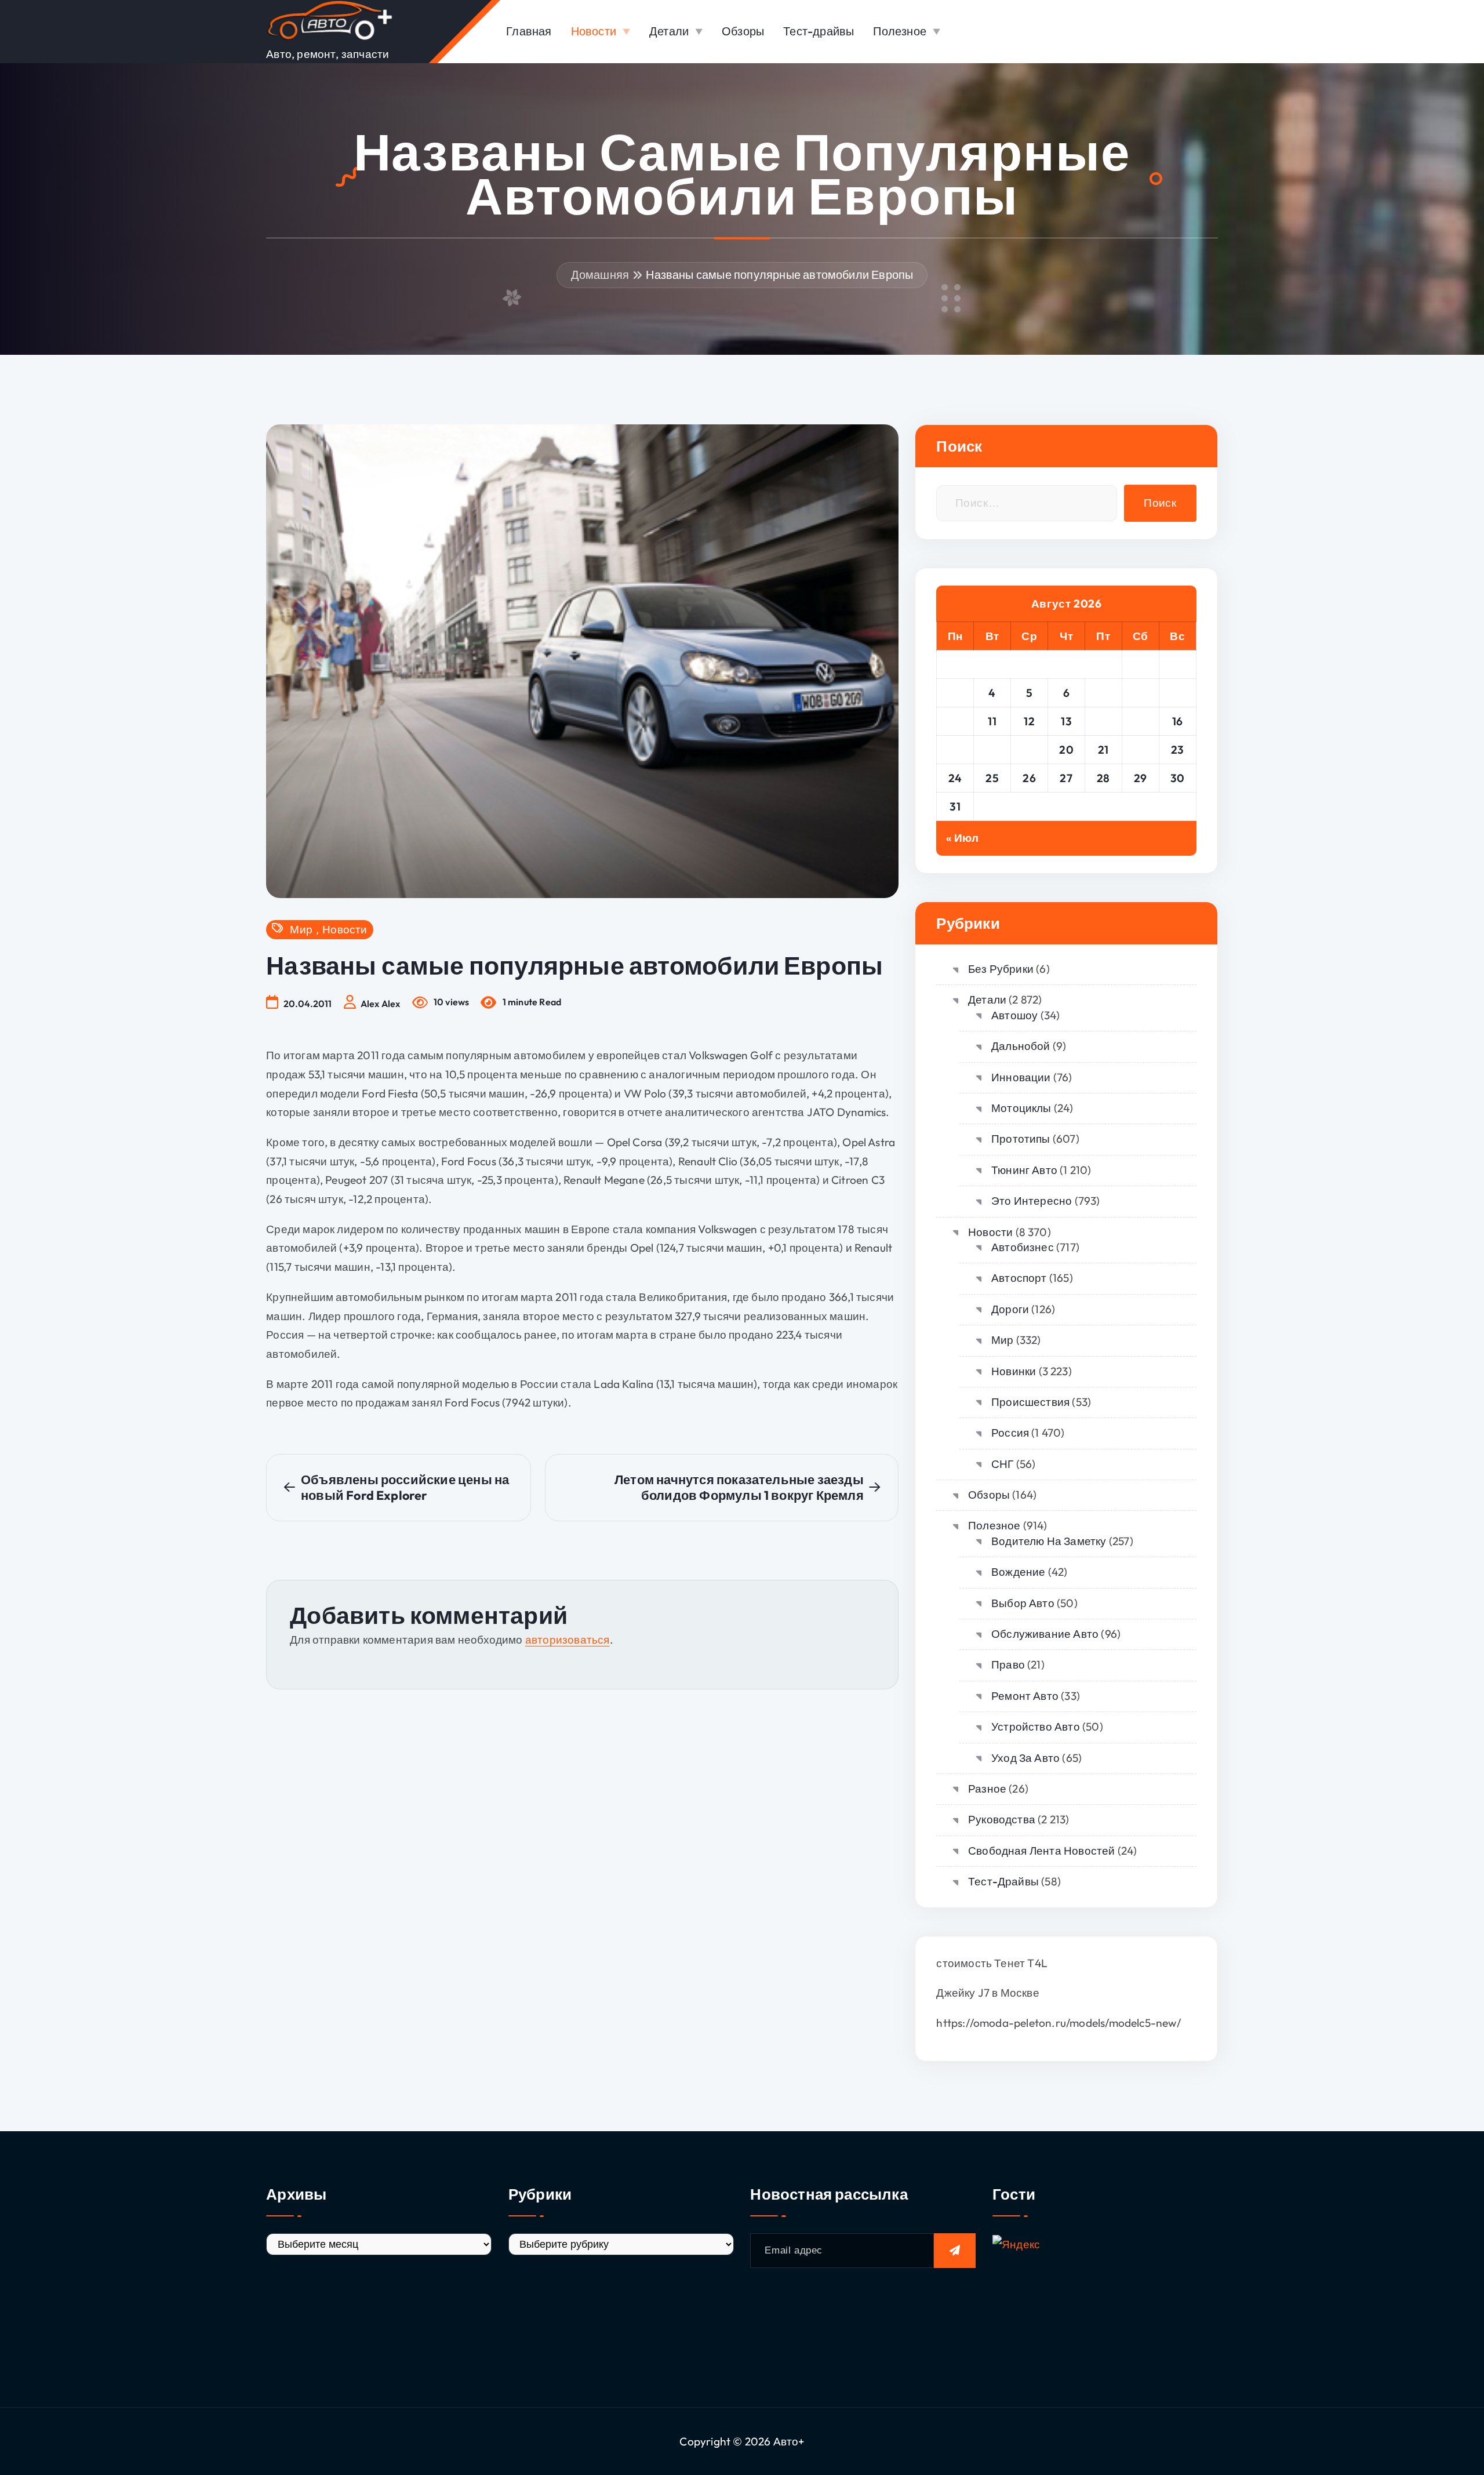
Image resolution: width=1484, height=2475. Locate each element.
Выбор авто (1023, 1603)
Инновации (1021, 1077)
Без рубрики (1001, 969)
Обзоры (743, 31)
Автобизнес (1023, 1247)
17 (955, 750)
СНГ (1002, 1464)
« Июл (962, 838)
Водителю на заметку (1049, 1541)
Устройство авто (1035, 1727)
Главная (529, 31)
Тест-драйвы (819, 31)
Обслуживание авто (1045, 1634)
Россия (1010, 1433)
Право (1008, 1664)
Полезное (900, 31)
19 (1029, 750)
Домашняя (600, 275)
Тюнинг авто (1024, 1170)
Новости (594, 31)
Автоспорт (1019, 1278)
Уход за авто (1025, 1758)
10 (955, 721)
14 (1103, 721)
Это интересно (1032, 1201)
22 (1141, 750)
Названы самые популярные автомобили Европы (779, 275)
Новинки (1014, 1371)
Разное (987, 1789)
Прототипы (1021, 1139)
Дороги (1010, 1309)
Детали (669, 31)
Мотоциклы (1021, 1108)
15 (1141, 721)
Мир (301, 930)
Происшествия (1030, 1402)
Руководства (1002, 1819)
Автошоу (1014, 1015)
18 (992, 750)
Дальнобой (1021, 1046)
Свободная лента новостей (1041, 1851)
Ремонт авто (1025, 1696)
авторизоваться (568, 1640)
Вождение (1018, 1572)
